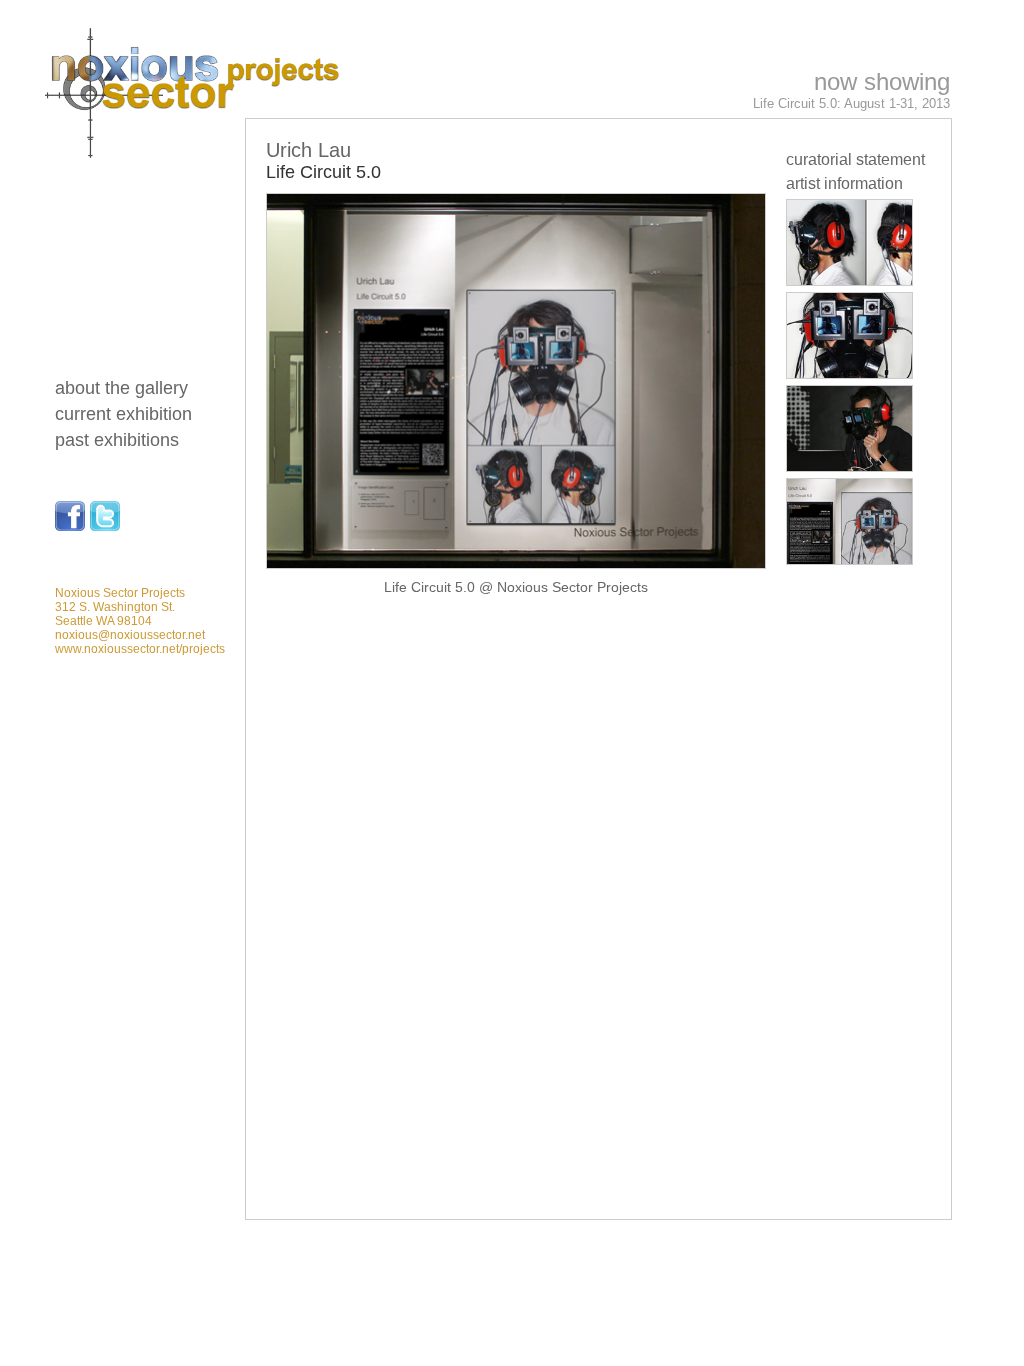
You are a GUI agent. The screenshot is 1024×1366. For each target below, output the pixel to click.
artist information (844, 183)
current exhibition (123, 414)
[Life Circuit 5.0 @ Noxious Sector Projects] (850, 559)
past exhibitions (117, 440)
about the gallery (121, 388)
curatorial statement (855, 159)
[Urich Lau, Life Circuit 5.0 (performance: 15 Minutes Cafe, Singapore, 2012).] (850, 466)
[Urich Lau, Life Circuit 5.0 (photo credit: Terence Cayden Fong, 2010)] (850, 280)
